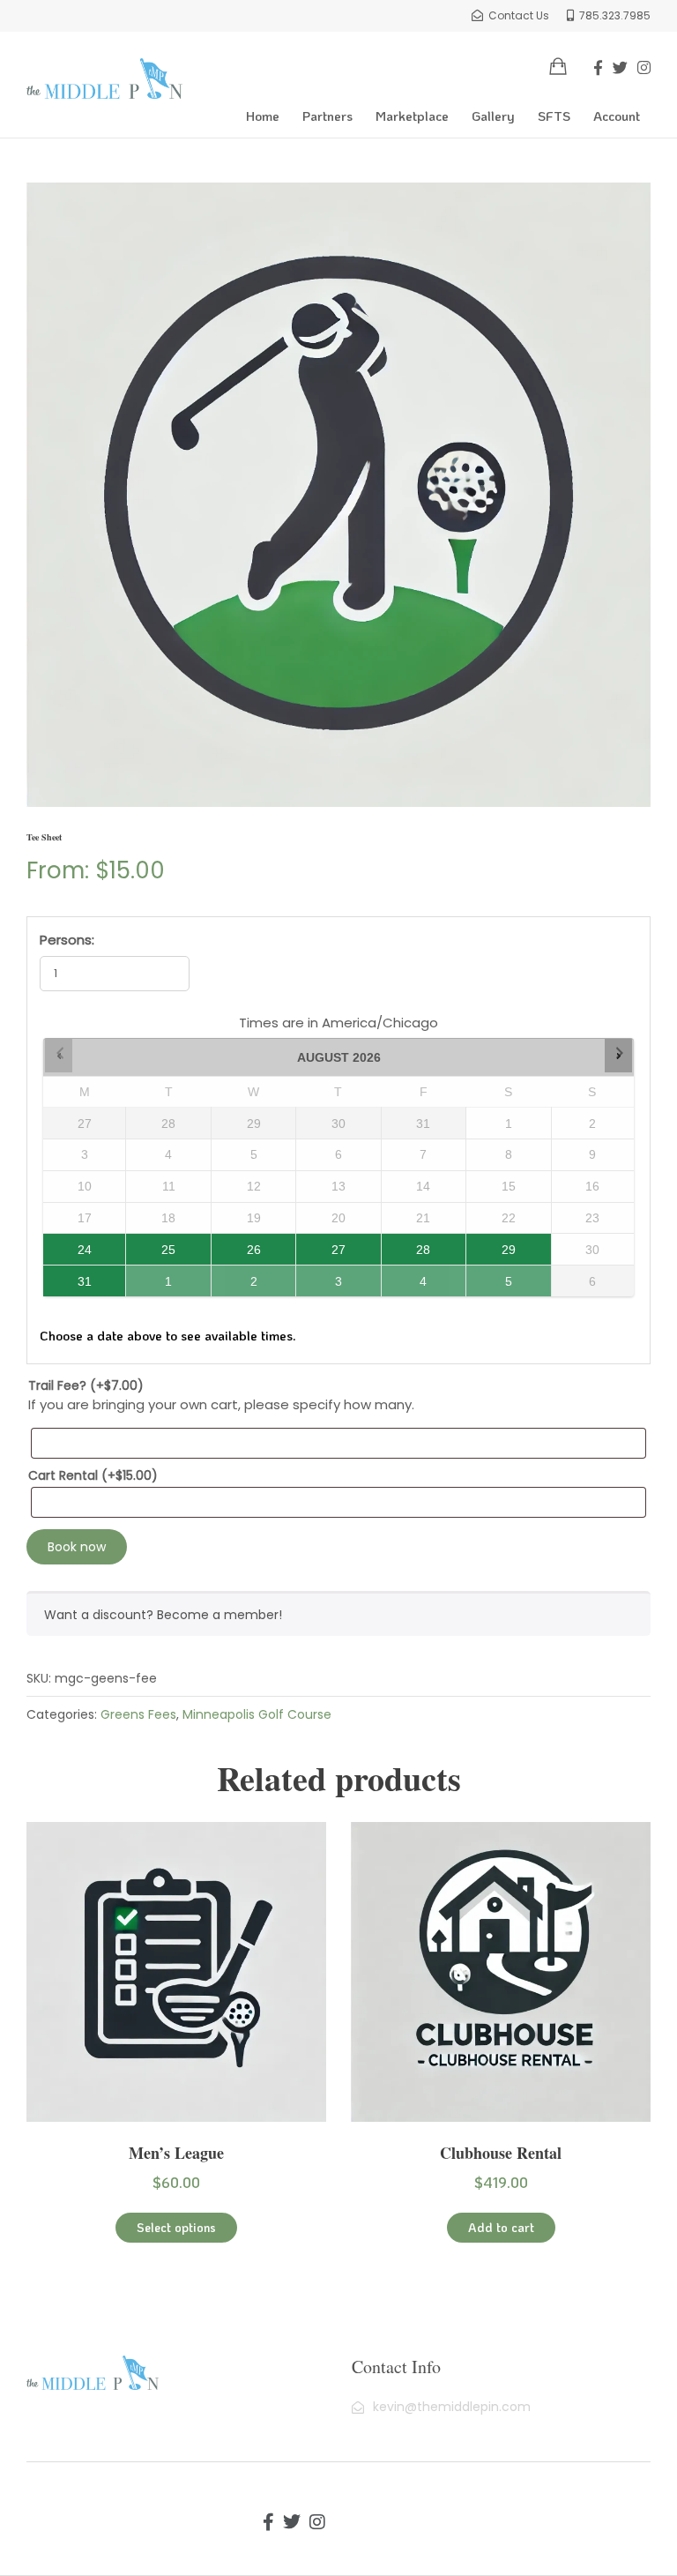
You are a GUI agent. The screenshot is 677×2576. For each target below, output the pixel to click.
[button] (59, 1055)
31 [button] (68, 1277)
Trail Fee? (86, 1385)
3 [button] (329, 1277)
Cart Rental (93, 1475)
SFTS (554, 116)
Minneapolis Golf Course (257, 1714)
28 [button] (406, 1245)
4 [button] (413, 1277)
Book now (77, 1547)
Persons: (67, 940)
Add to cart (501, 2227)
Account (617, 116)
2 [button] (246, 1277)
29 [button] (493, 1245)
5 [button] (499, 1277)
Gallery (493, 116)
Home (263, 116)
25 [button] (152, 1245)
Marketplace (412, 116)
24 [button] (68, 1245)
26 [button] (246, 1245)
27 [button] (324, 1245)
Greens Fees (138, 1714)
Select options (176, 2227)
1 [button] (159, 1277)
